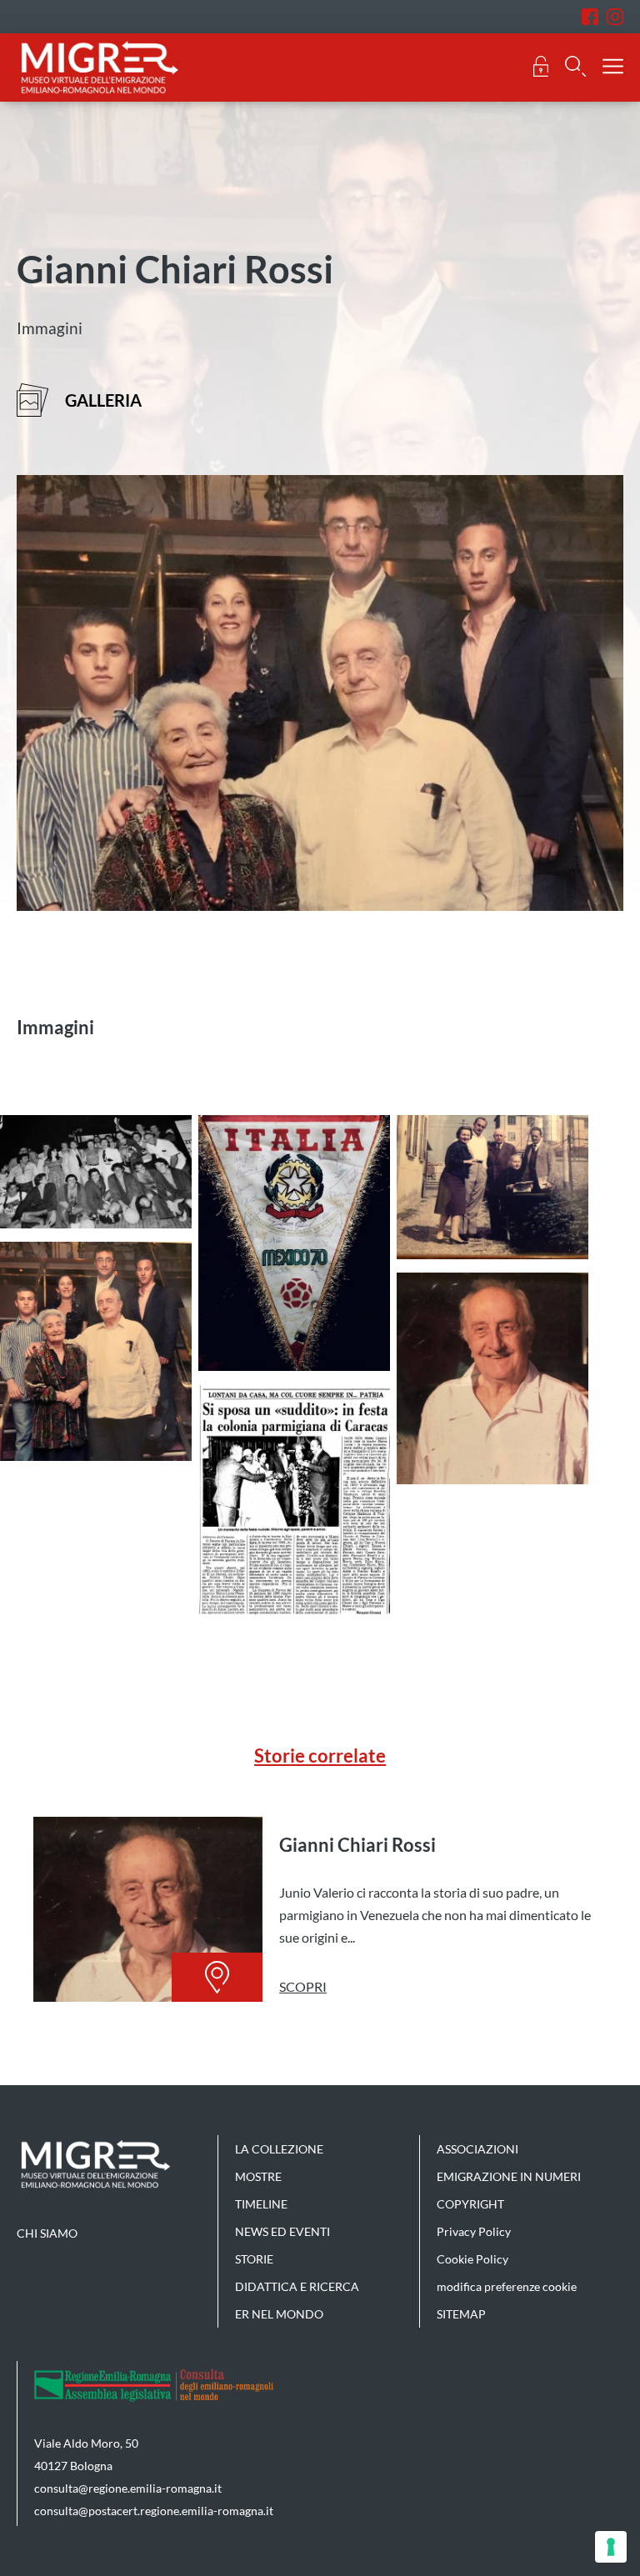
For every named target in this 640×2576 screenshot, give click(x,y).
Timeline (261, 2204)
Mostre (258, 2176)
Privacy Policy (474, 2231)
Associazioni (477, 2149)
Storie (254, 2259)
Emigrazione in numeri (509, 2176)
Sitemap (461, 2314)
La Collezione (279, 2149)
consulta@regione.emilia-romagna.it (128, 2488)
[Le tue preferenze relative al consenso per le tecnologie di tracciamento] (611, 2547)
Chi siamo (47, 2233)
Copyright (470, 2204)
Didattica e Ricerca (297, 2286)
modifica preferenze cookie (507, 2286)
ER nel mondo (279, 2314)
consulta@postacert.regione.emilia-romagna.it (154, 2511)
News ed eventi (282, 2231)
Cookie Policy (472, 2259)
